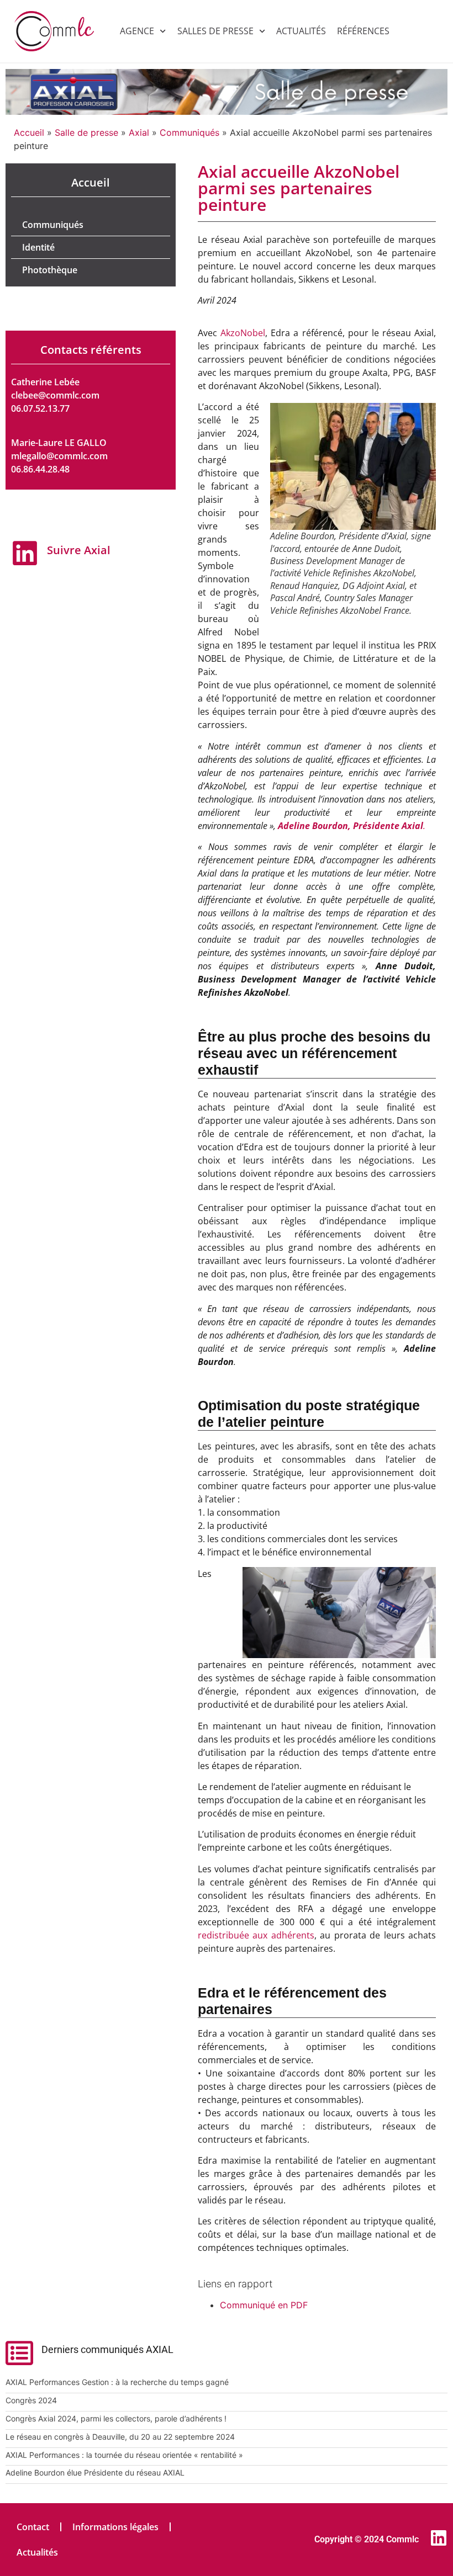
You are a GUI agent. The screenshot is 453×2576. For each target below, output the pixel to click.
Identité (38, 247)
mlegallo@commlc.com (59, 456)
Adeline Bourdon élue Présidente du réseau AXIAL (95, 2473)
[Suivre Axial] (25, 553)
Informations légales (115, 2527)
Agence (137, 31)
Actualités (301, 31)
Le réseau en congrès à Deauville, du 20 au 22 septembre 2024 (120, 2437)
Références (363, 31)
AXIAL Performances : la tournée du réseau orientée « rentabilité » (124, 2455)
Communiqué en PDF (264, 2305)
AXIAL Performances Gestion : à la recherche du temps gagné (117, 2382)
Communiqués (189, 132)
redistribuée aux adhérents (256, 1935)
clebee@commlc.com (55, 395)
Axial (139, 132)
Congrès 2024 (31, 2400)
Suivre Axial (79, 550)
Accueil (29, 132)
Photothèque (50, 270)
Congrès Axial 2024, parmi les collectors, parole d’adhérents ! (116, 2418)
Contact (33, 2527)
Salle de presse (86, 132)
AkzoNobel (243, 333)
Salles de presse (215, 31)
